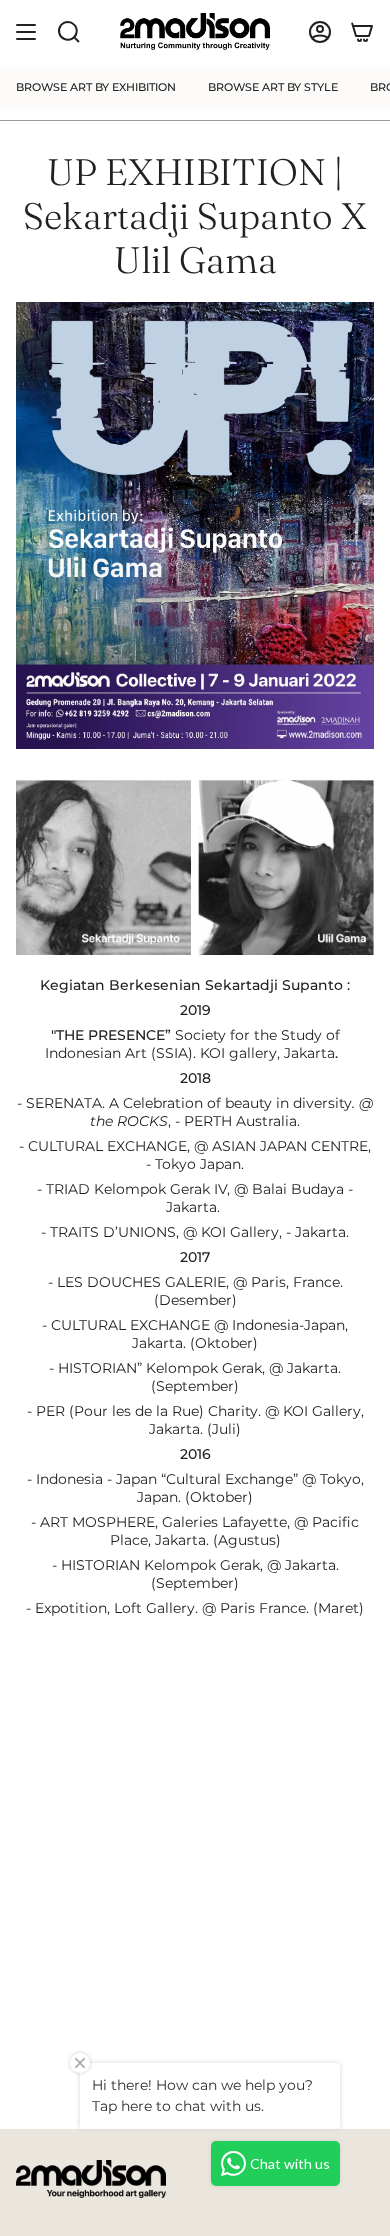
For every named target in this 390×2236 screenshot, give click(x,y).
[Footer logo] (91, 2179)
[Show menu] (26, 32)
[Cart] (362, 32)
